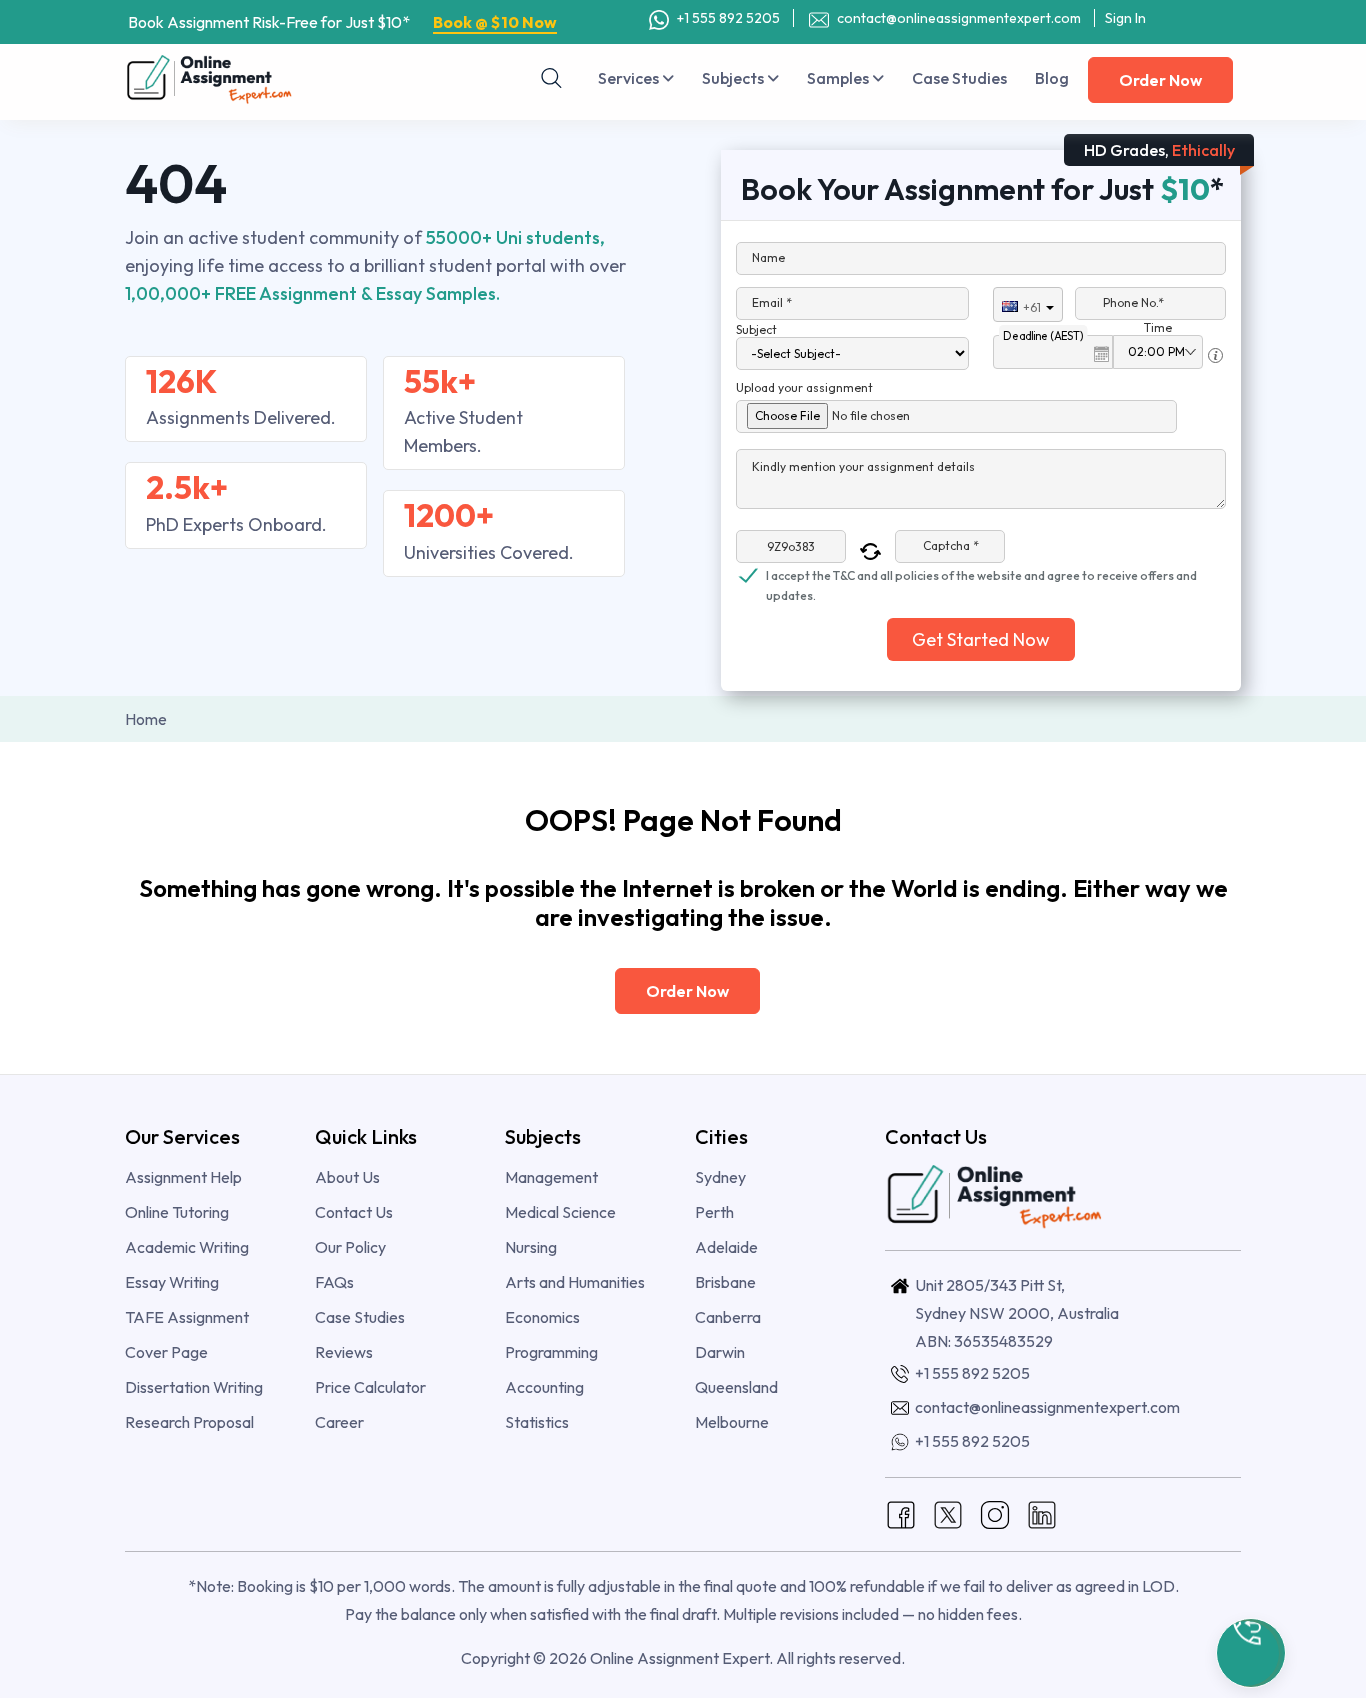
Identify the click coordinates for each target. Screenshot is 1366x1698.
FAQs (334, 1282)
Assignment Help (183, 1177)
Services (630, 78)
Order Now (1160, 80)
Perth (714, 1212)
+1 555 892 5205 (727, 18)
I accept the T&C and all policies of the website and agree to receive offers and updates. (981, 577)
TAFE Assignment (187, 1317)
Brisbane (725, 1282)
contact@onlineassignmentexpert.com (957, 18)
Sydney (720, 1177)
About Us (347, 1177)
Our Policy (350, 1247)
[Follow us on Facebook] (901, 1513)
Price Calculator (370, 1387)
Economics (542, 1317)
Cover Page (166, 1352)
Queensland (736, 1387)
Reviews (344, 1352)
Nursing (531, 1247)
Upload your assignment (804, 387)
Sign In (1125, 18)
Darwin (720, 1352)
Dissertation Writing (194, 1387)
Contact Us (354, 1212)
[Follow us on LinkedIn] (1042, 1513)
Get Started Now (981, 639)
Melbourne (732, 1422)
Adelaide (726, 1247)
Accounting (544, 1387)
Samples (839, 78)
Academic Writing (187, 1247)
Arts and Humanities (575, 1282)
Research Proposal (189, 1422)
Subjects (734, 78)
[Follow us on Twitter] (948, 1513)
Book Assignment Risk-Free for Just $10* (342, 22)
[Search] (552, 78)
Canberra (728, 1317)
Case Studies (959, 78)
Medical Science (560, 1212)
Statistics (537, 1422)
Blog (1052, 78)
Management (551, 1177)
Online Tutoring (177, 1212)
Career (339, 1422)
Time (1158, 327)
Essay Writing (172, 1282)
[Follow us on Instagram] (995, 1513)
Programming (551, 1352)
